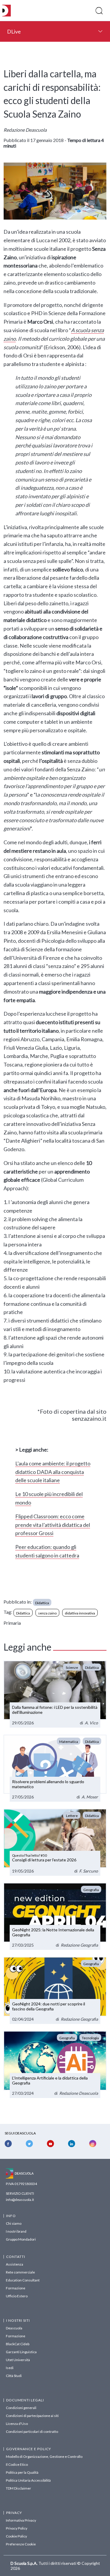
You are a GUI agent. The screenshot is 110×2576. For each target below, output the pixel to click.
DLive (14, 31)
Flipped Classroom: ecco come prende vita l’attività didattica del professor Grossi (53, 1525)
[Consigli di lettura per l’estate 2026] (55, 1842)
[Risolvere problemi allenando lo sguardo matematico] (55, 1768)
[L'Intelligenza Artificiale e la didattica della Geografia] (55, 2065)
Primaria (12, 1623)
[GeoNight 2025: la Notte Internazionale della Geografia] (55, 1916)
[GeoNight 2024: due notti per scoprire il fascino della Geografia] (55, 1990)
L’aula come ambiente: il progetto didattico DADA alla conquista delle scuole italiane (53, 1472)
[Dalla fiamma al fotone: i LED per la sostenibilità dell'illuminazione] (55, 1694)
